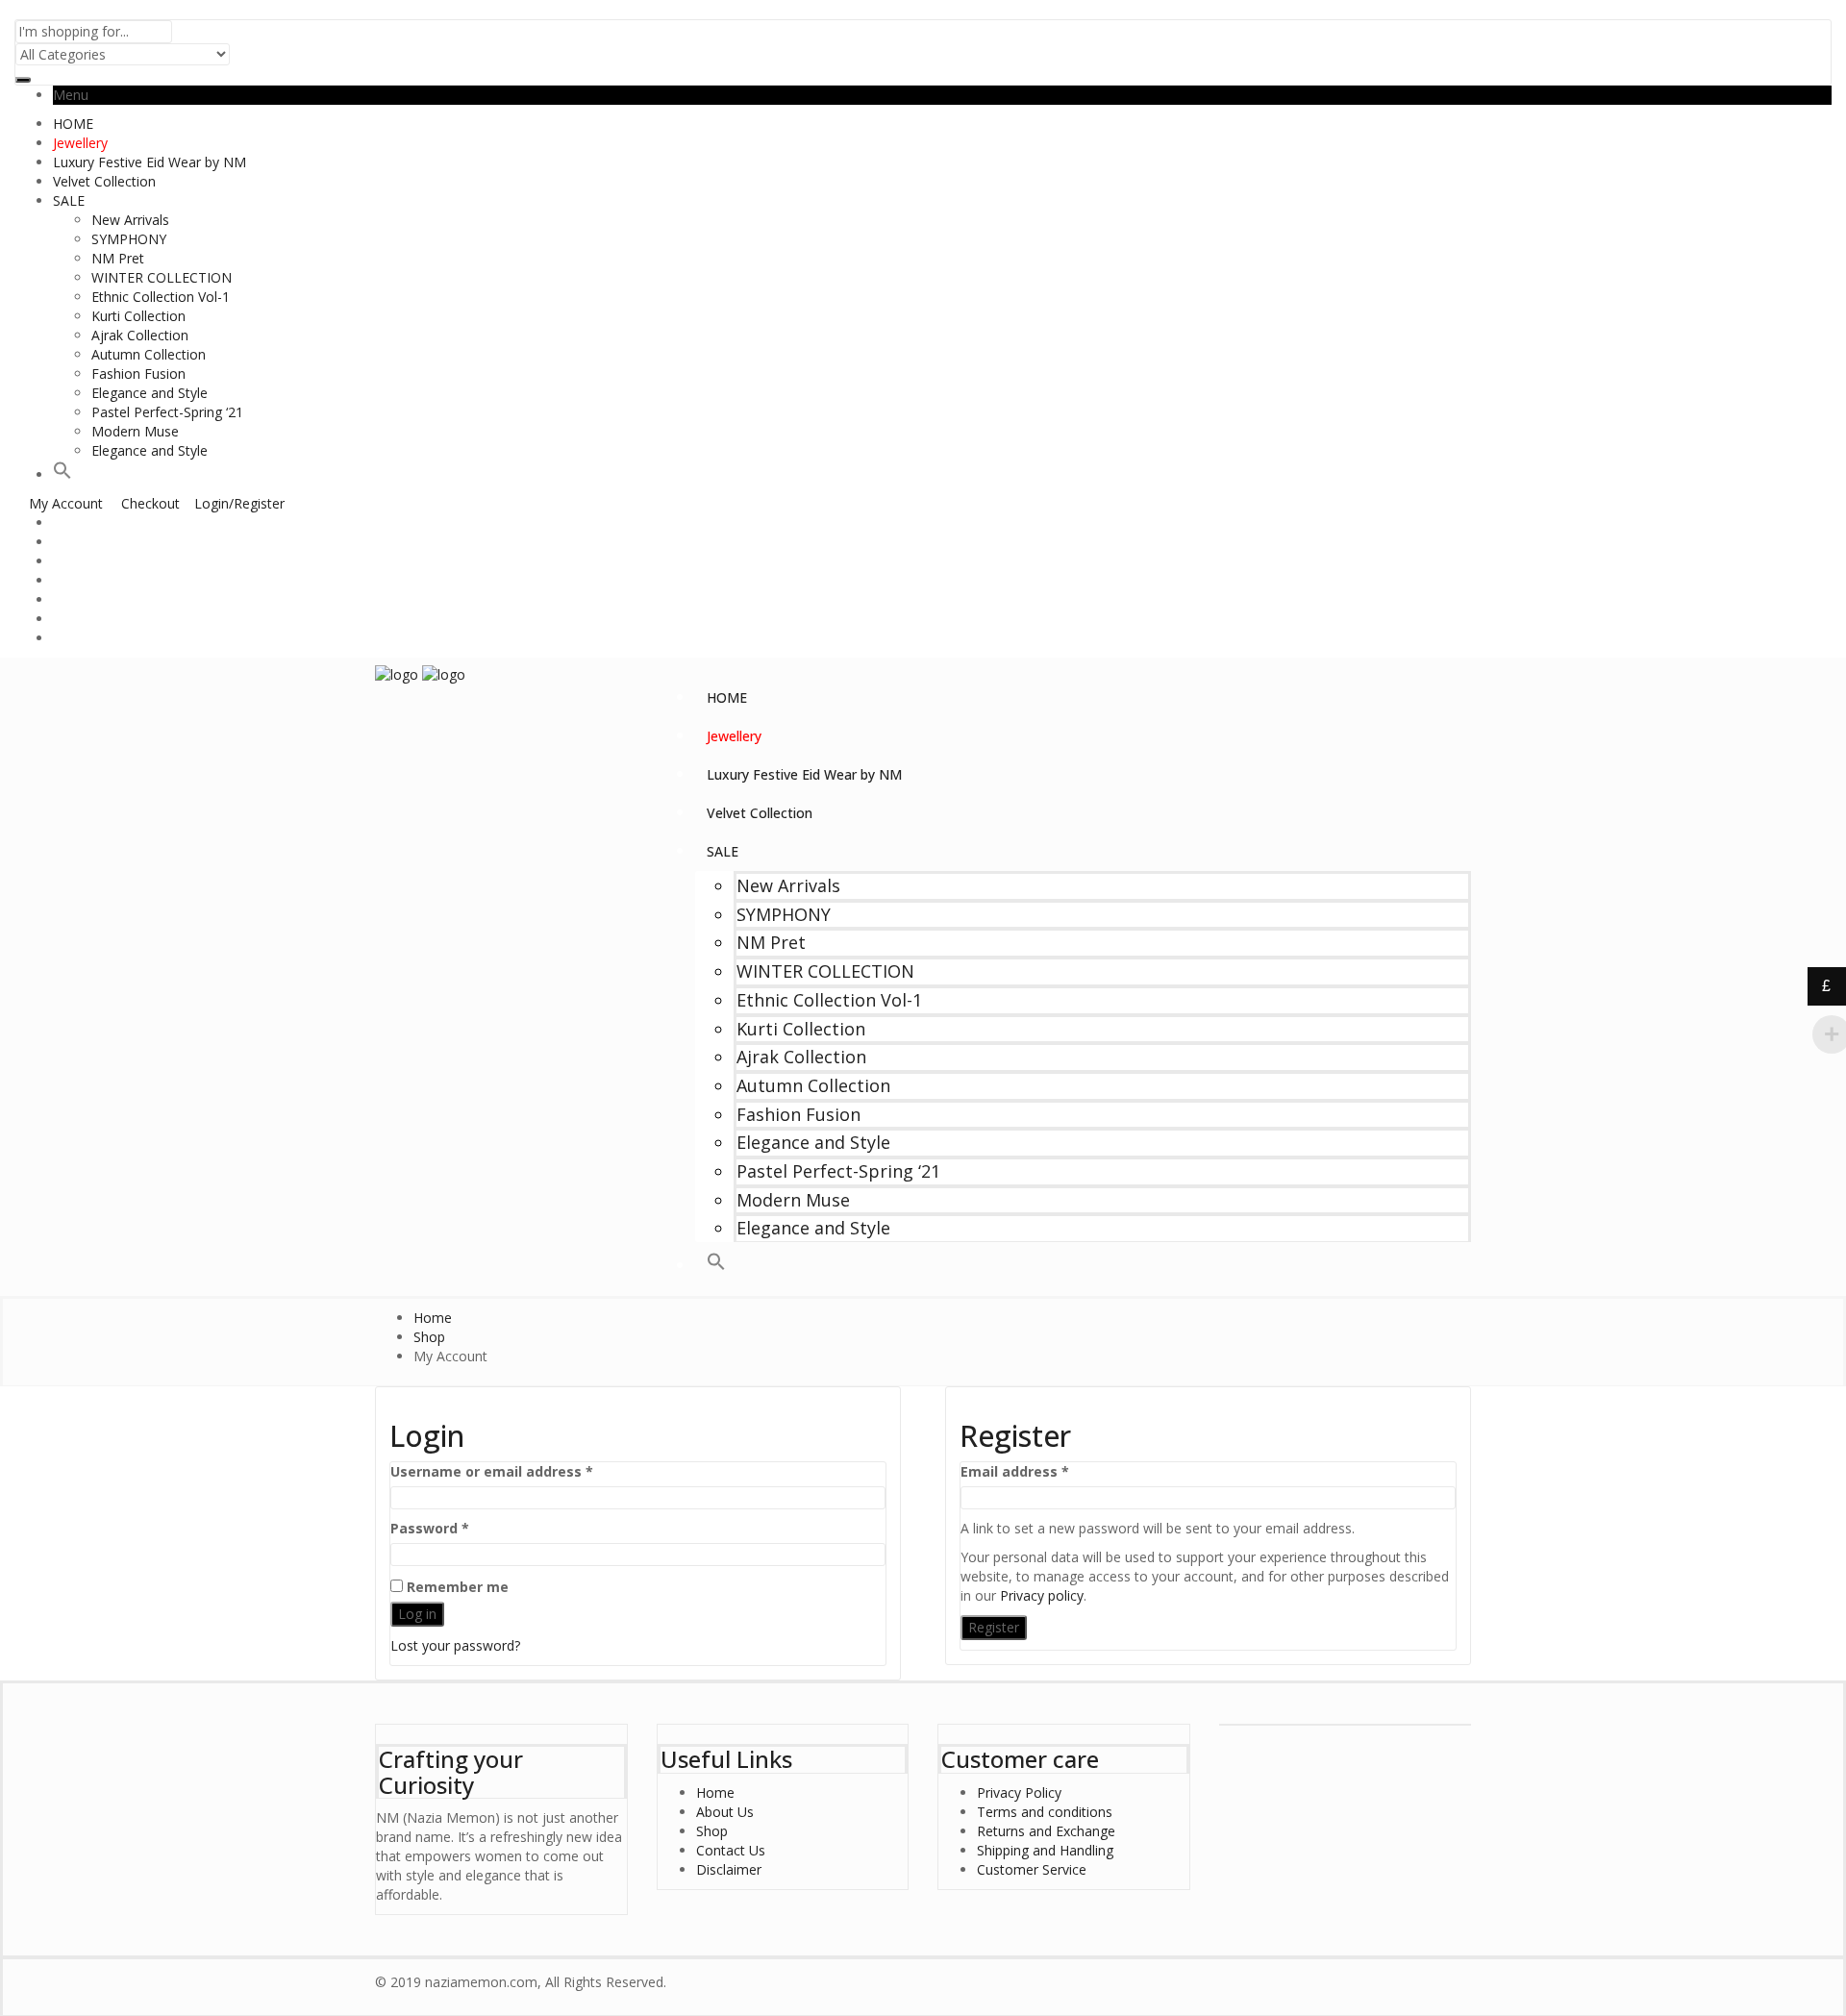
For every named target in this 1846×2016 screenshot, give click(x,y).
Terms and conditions (1045, 1812)
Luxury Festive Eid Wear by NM (150, 162)
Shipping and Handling (1045, 1850)
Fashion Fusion (138, 373)
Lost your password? (455, 1645)
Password (460, 1528)
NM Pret (118, 258)
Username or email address (522, 1471)
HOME (73, 124)
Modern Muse (135, 431)
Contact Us (731, 1850)
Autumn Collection (149, 354)
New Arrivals (130, 220)
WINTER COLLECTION (162, 277)
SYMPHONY (129, 239)
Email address (1045, 1471)
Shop (712, 1831)
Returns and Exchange (1046, 1831)
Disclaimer (729, 1869)
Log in (417, 1614)
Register (994, 1627)
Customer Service (1032, 1869)
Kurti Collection (138, 316)
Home (715, 1792)
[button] (62, 474)
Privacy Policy (1019, 1792)
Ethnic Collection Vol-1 (161, 297)
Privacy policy (1042, 1595)
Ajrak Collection (140, 335)
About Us (725, 1812)
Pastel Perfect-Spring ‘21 (167, 412)
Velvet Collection (104, 181)
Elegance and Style (150, 393)
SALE (69, 200)
